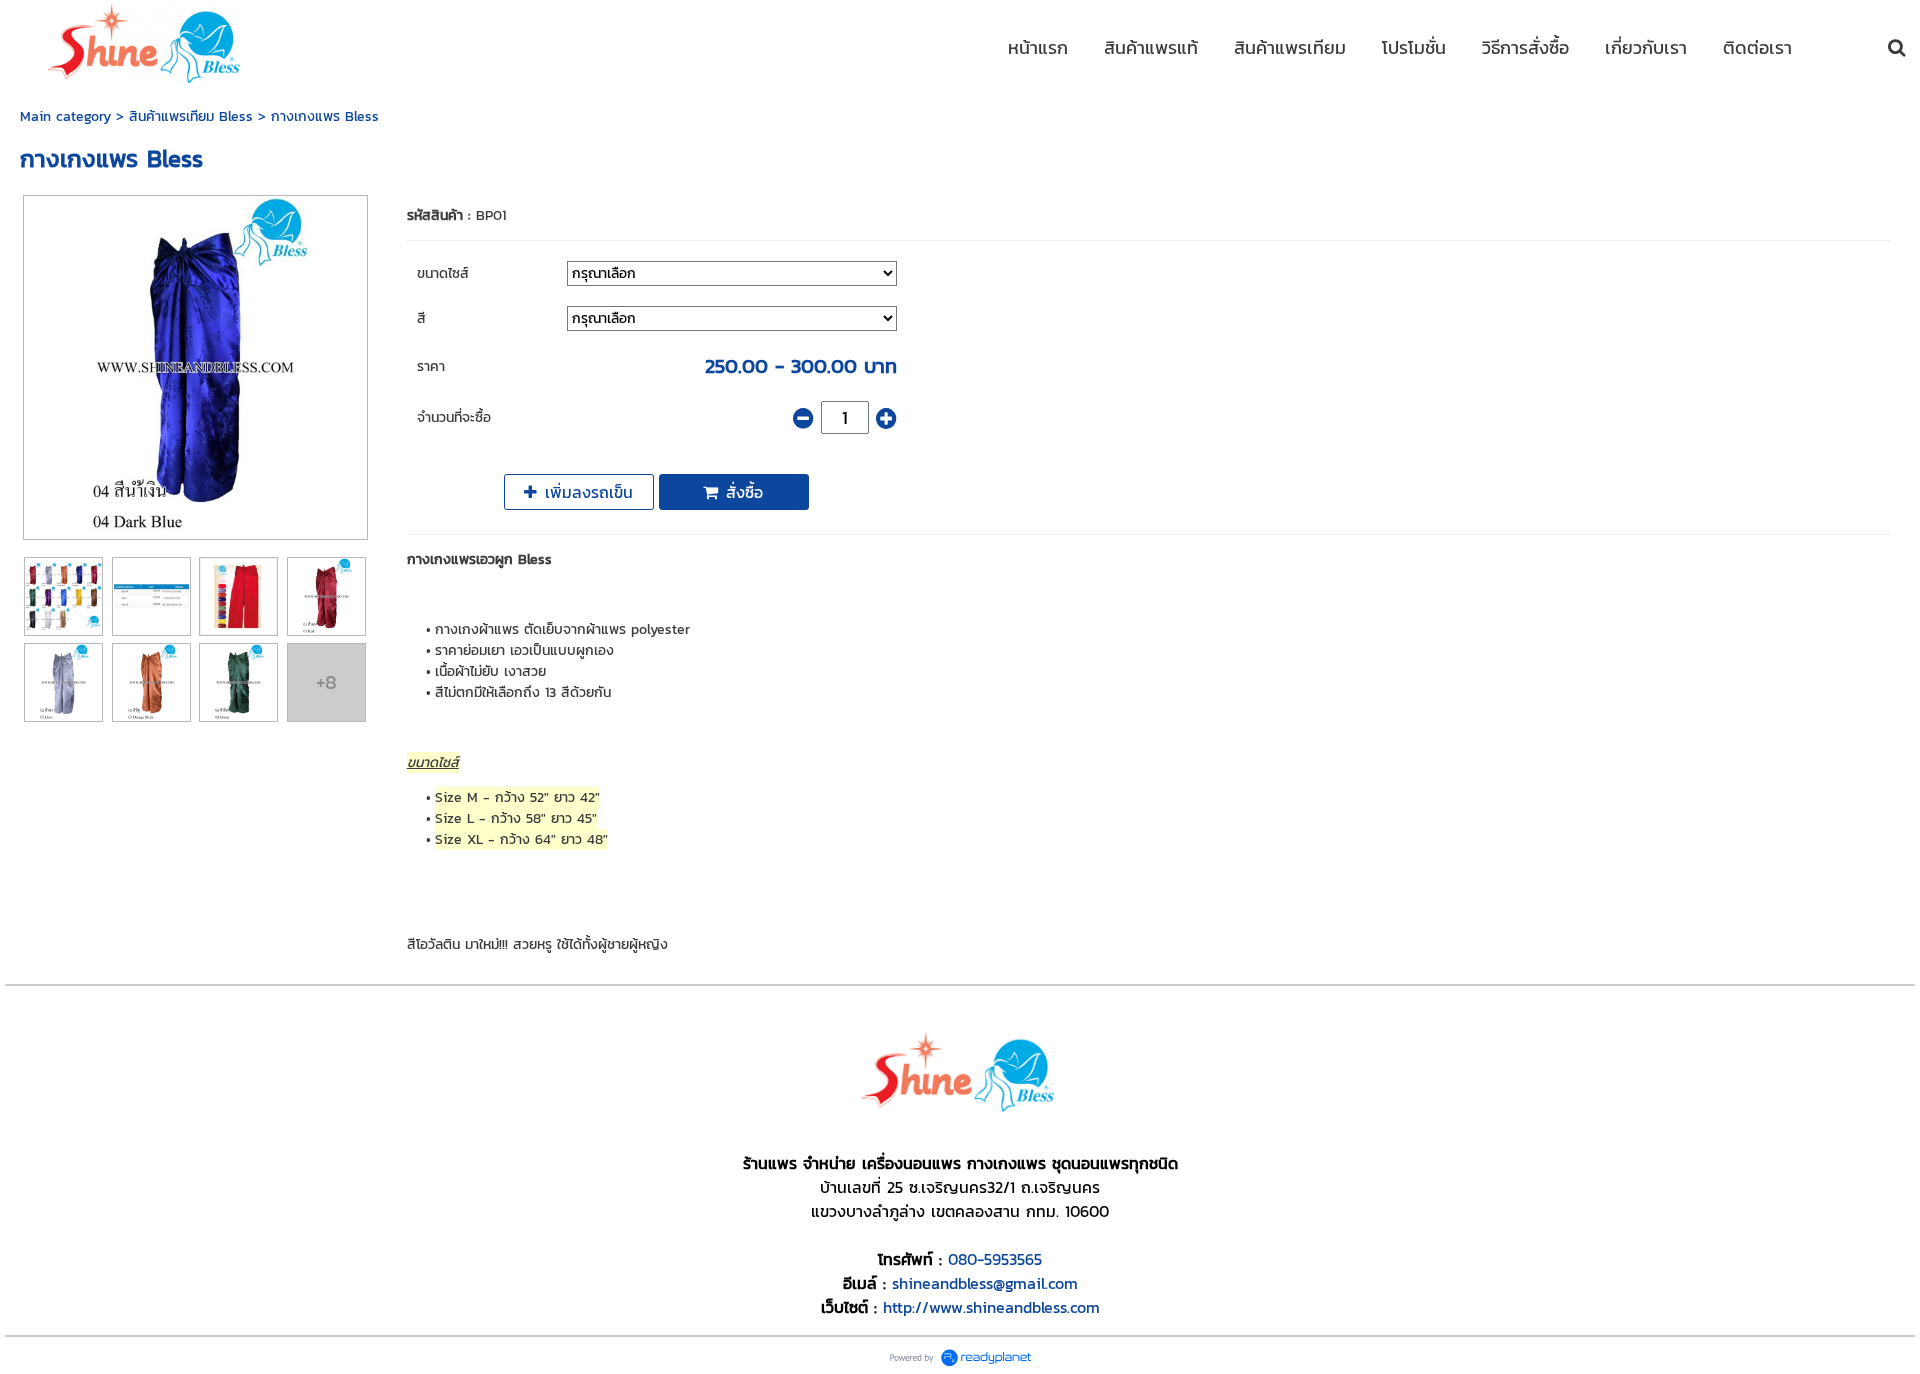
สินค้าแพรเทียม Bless (191, 116)
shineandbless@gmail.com (985, 1283)
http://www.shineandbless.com (991, 1307)
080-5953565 (995, 1259)
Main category (65, 116)
